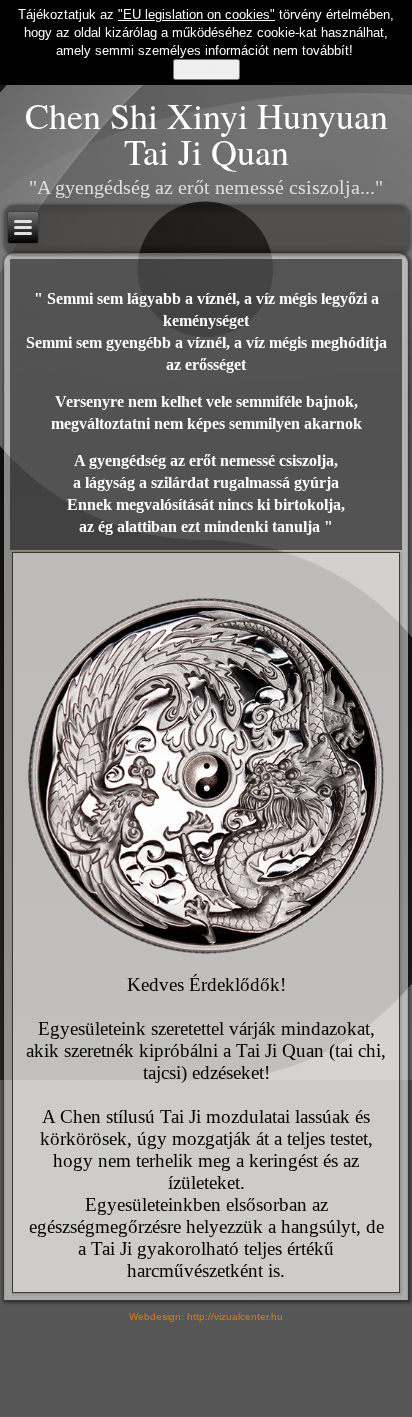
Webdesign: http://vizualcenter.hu (206, 1316)
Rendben (206, 69)
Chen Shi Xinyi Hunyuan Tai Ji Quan (206, 133)
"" (196, 14)
